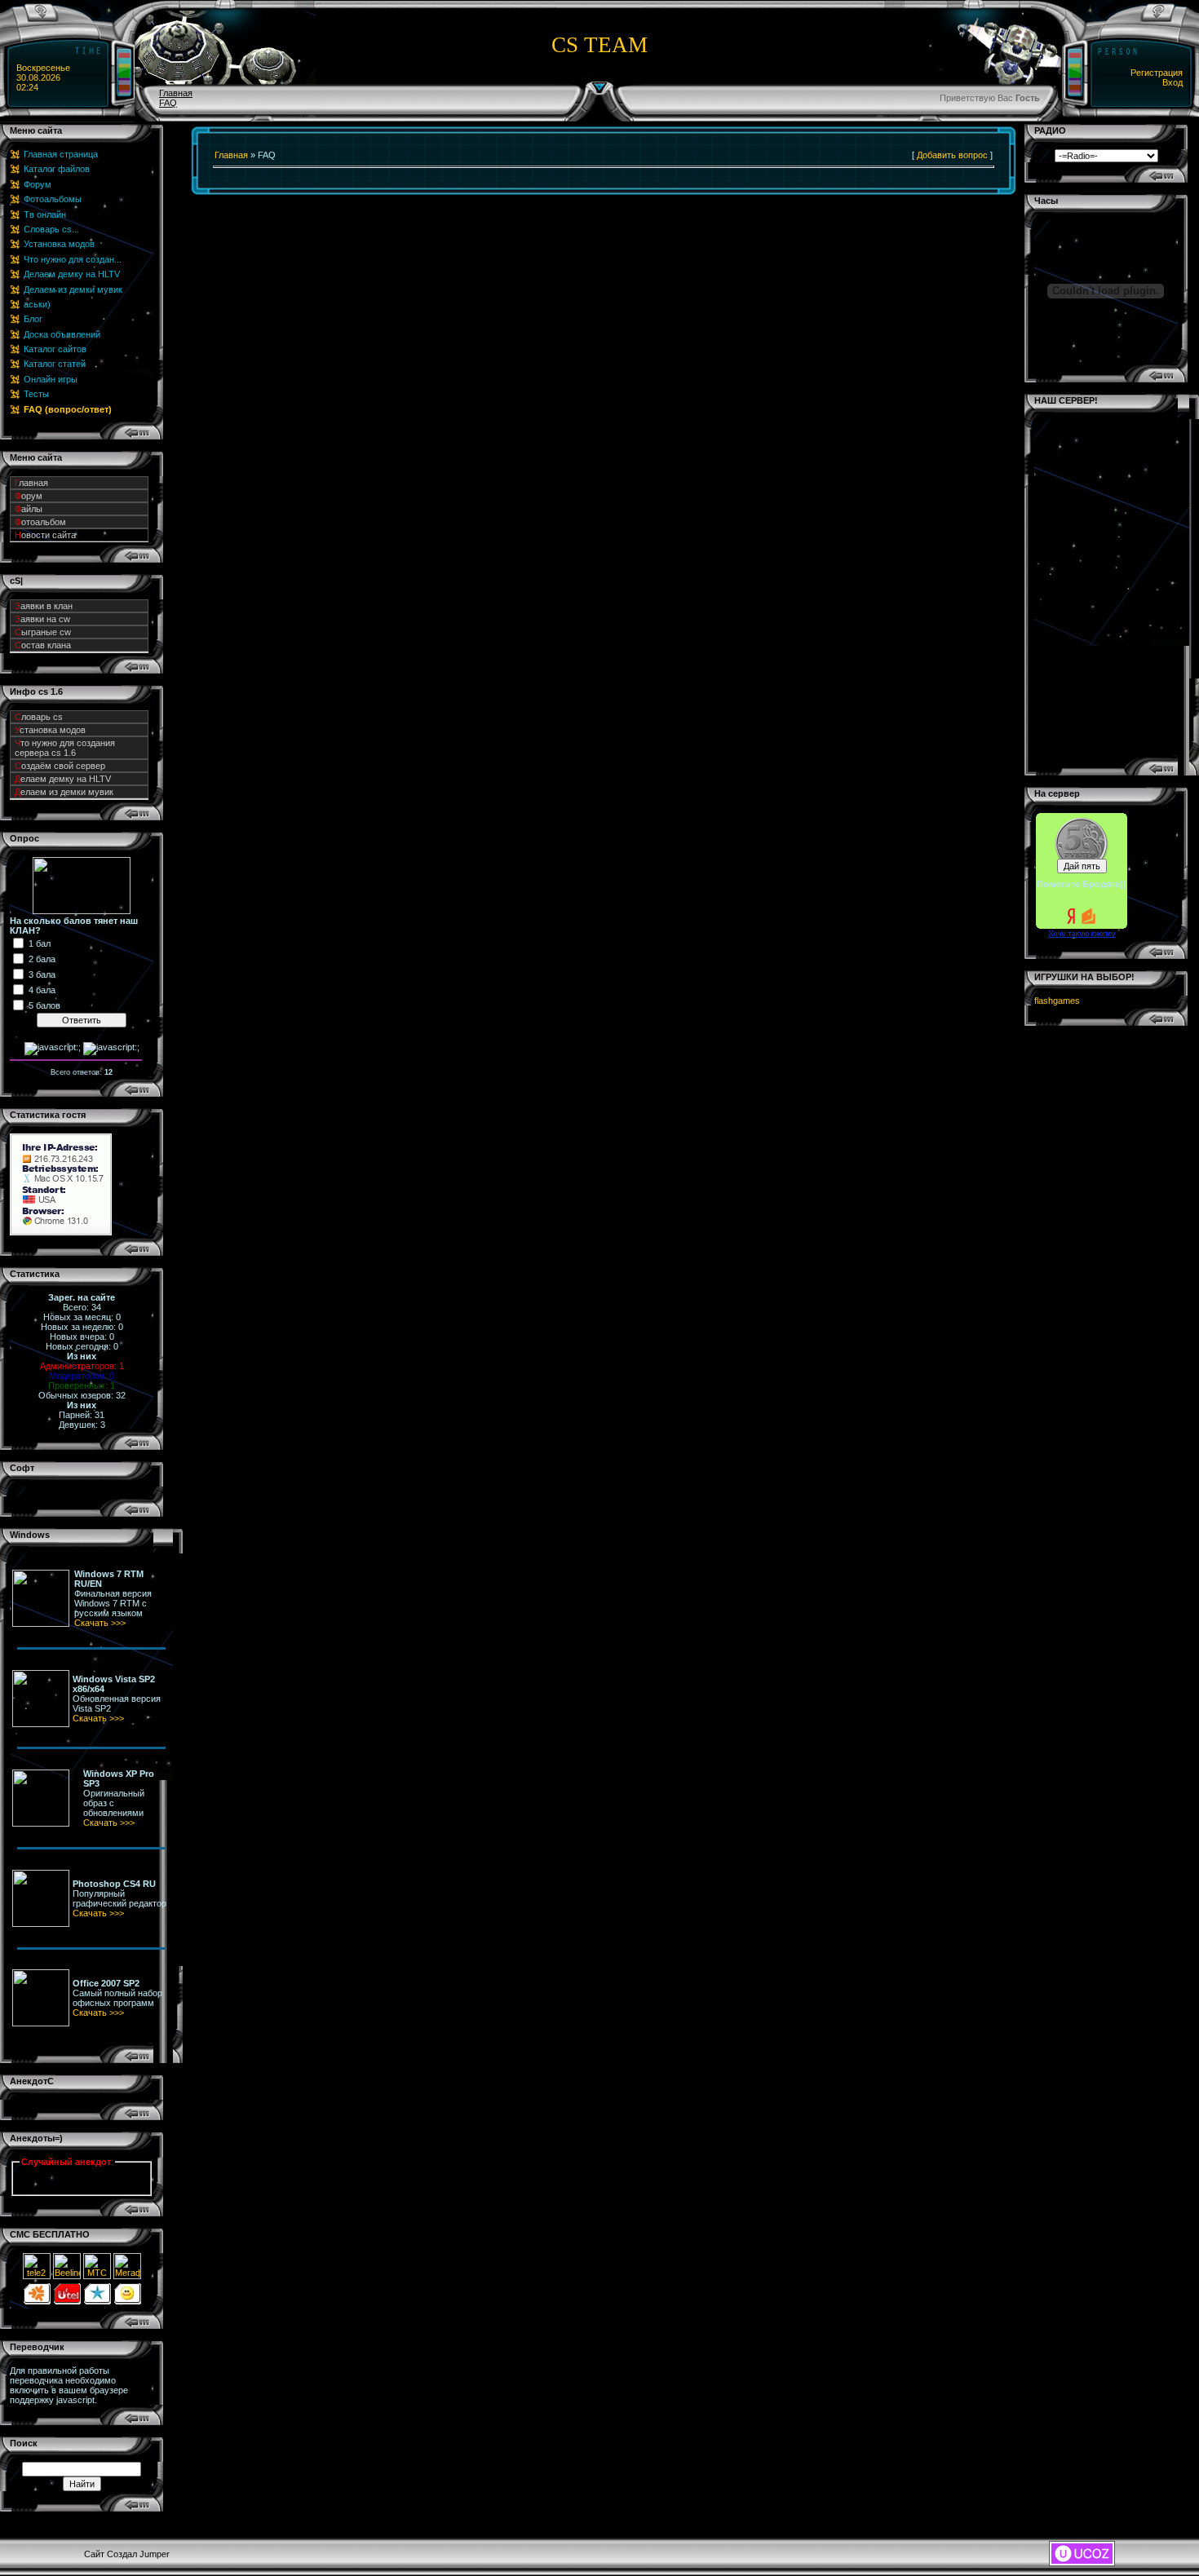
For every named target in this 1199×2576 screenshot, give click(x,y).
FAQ (168, 103)
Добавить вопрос (952, 155)
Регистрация (1157, 73)
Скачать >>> (100, 1623)
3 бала (42, 974)
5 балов (44, 1005)
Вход (1172, 82)
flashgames (1057, 1001)
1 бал (40, 943)
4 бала (42, 990)
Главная (176, 93)
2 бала (42, 959)
